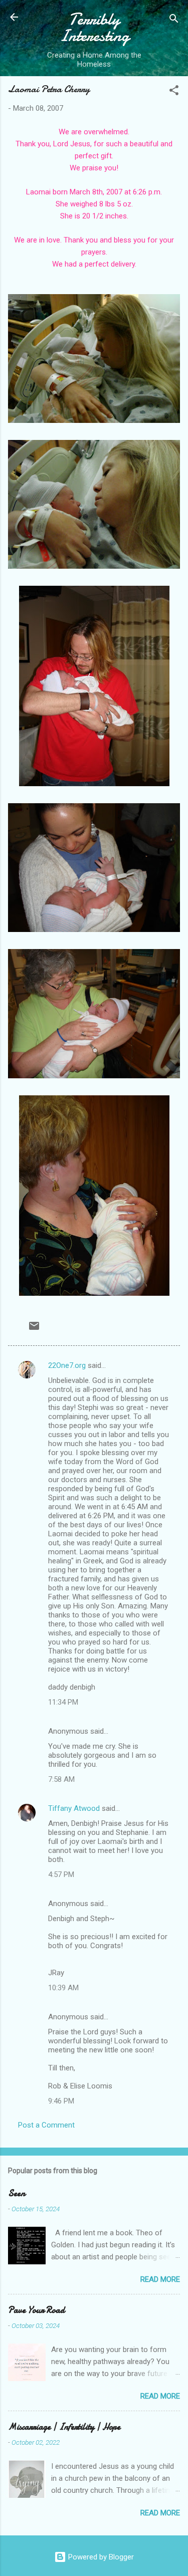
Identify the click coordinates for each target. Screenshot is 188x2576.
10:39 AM (63, 1988)
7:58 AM (61, 1779)
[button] (174, 92)
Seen (17, 2193)
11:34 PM (63, 1702)
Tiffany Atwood (74, 1808)
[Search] (174, 20)
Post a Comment (46, 2125)
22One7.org (67, 1365)
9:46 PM (61, 2101)
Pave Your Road (36, 2310)
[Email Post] (34, 1329)
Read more (160, 2279)
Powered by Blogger (100, 2557)
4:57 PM (61, 1875)
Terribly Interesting (94, 28)
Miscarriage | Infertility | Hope (64, 2427)
